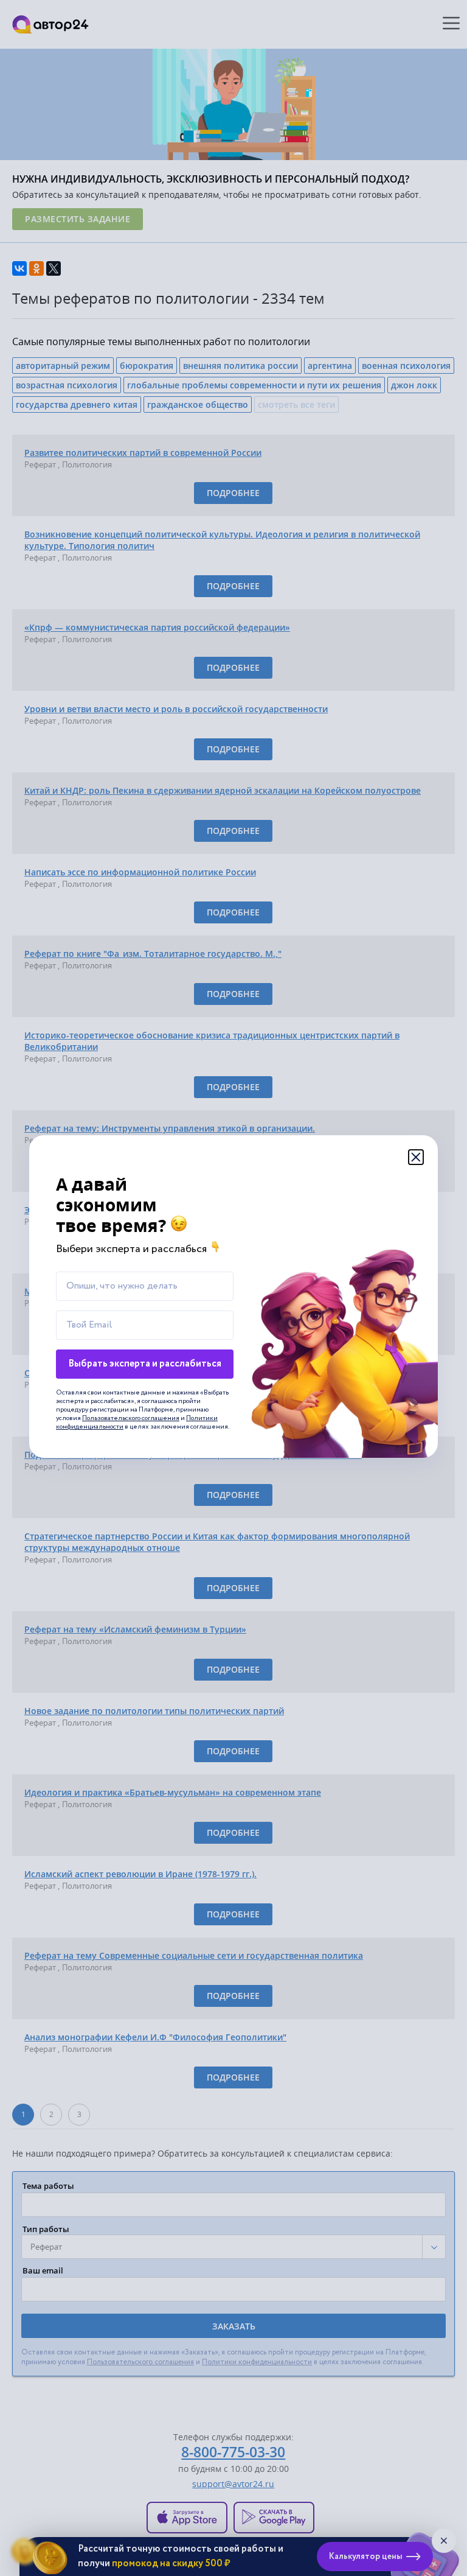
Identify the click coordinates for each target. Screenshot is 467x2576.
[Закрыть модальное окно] (416, 1157)
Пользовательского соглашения (131, 1418)
